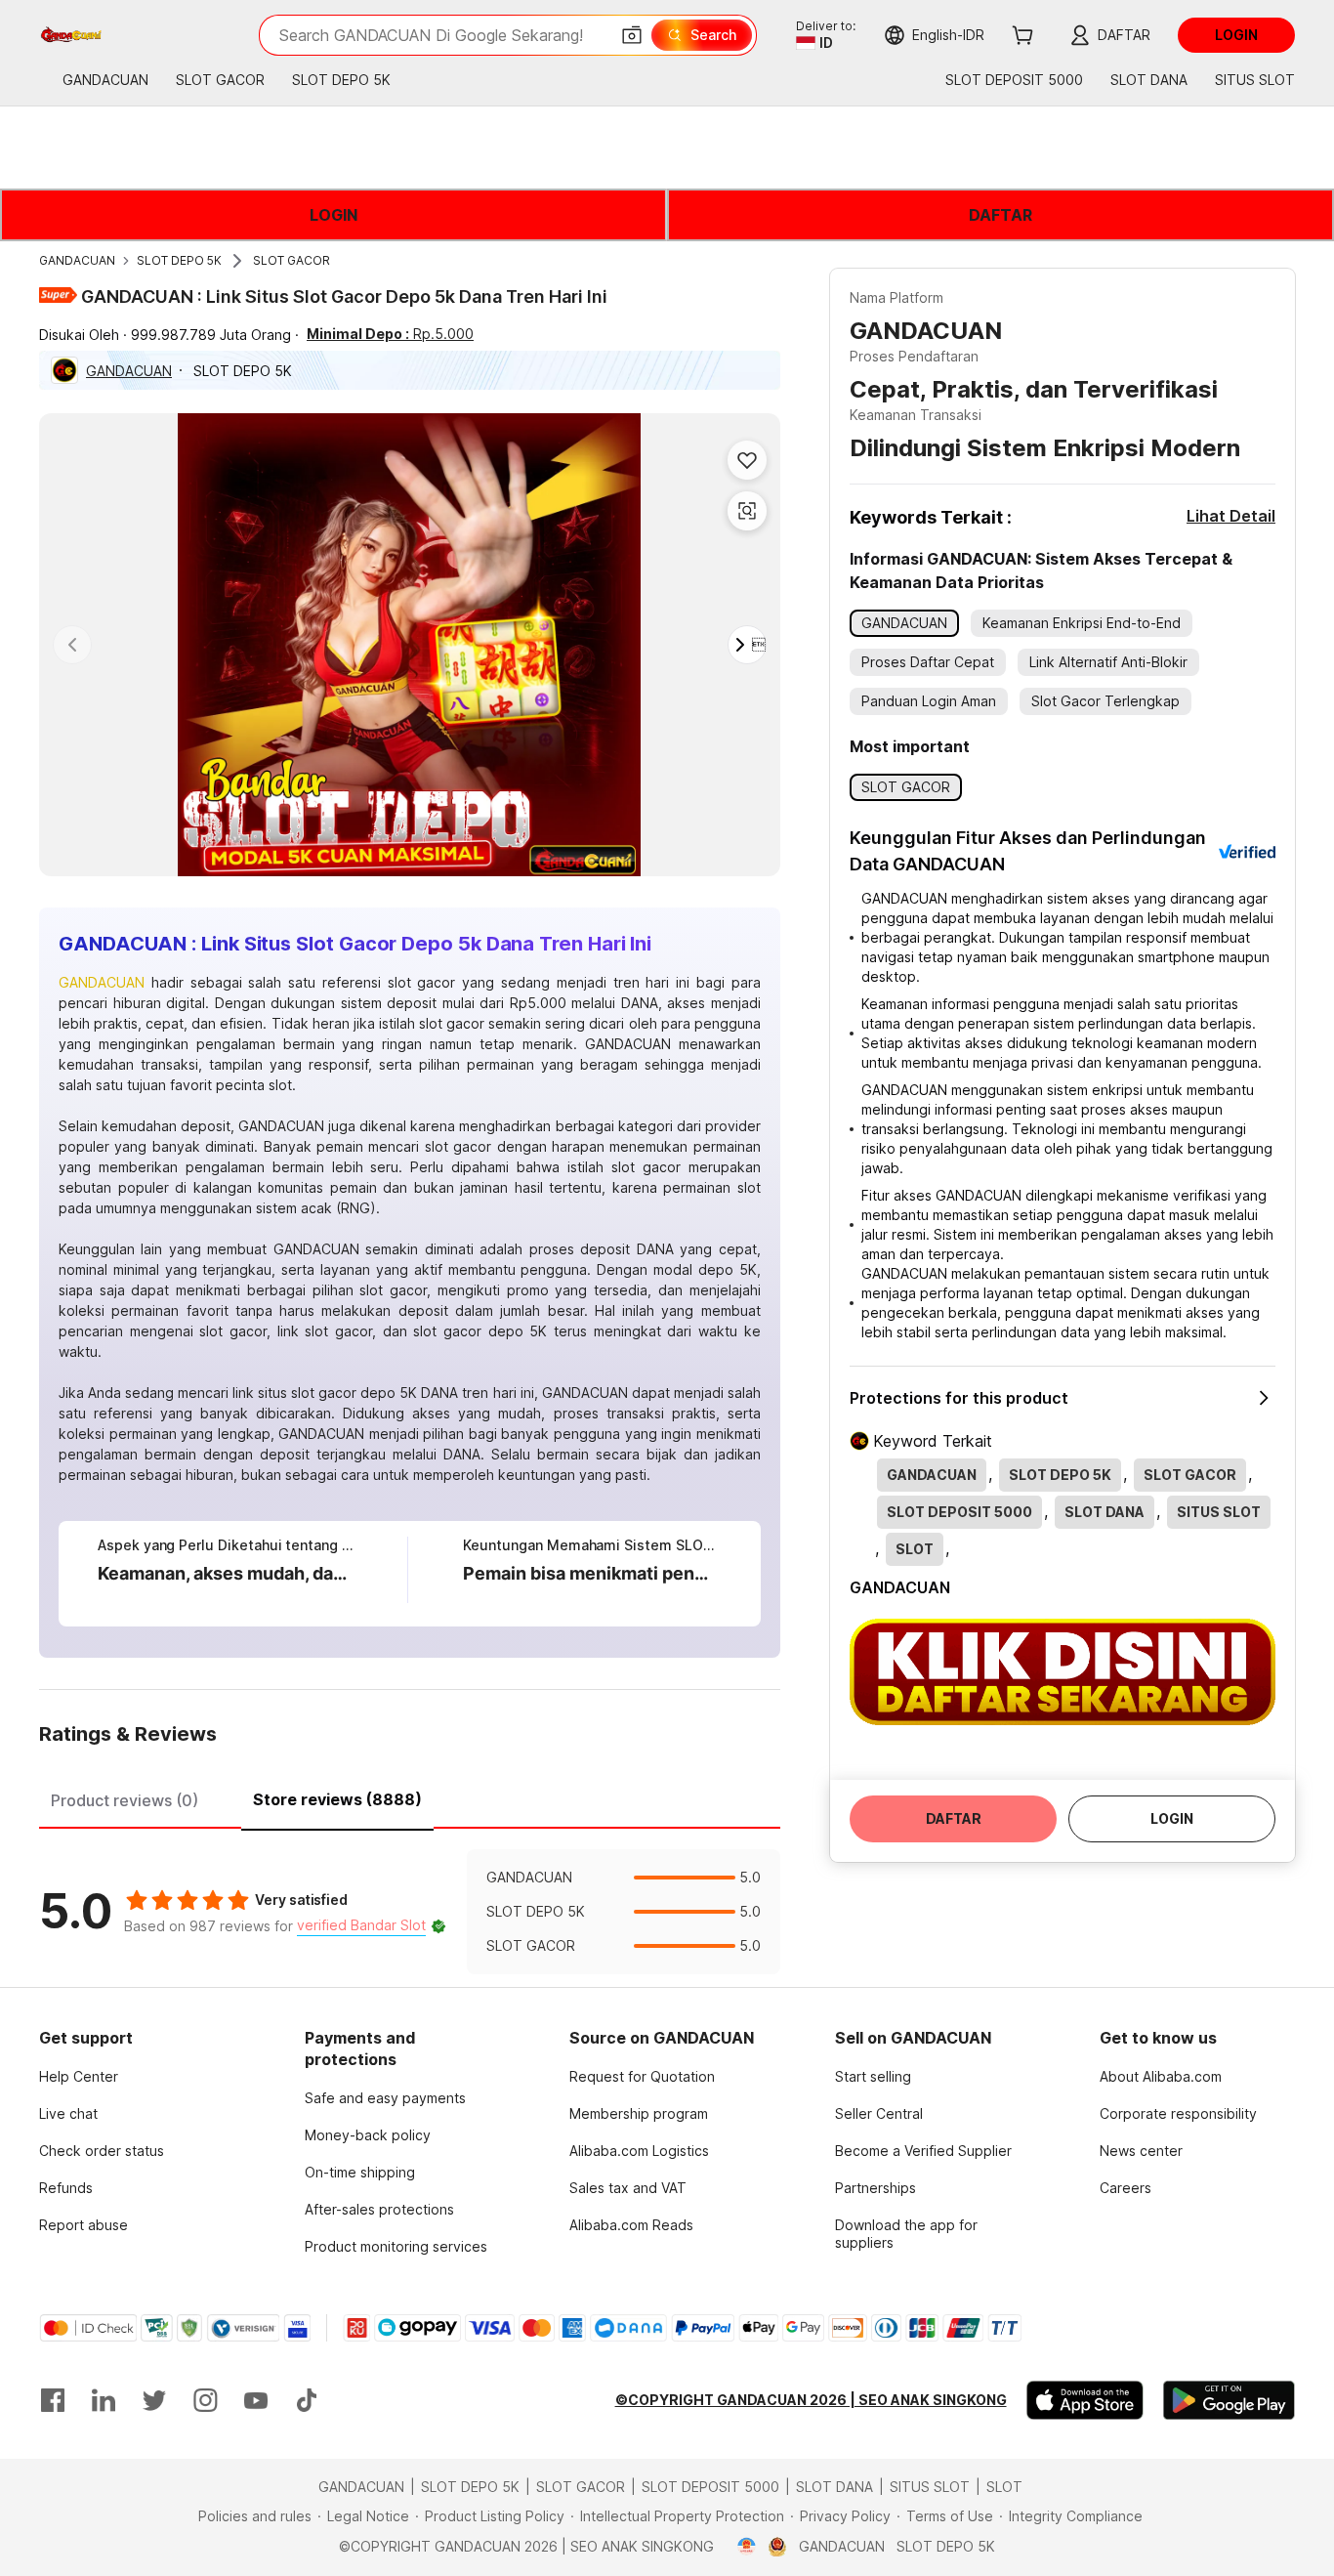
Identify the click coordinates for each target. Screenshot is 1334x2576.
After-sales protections (379, 2209)
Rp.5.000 (390, 334)
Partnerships (875, 2188)
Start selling (873, 2076)
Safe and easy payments (385, 2098)
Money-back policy (368, 2135)
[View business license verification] (747, 2547)
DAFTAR (1000, 215)
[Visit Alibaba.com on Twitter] (154, 2400)
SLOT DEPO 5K (179, 260)
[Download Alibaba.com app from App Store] (1085, 2400)
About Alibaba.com (1161, 2076)
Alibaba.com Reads (631, 2225)
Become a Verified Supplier (923, 2151)
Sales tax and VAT (628, 2188)
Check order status (102, 2151)
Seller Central (879, 2113)
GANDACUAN (77, 260)
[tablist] (410, 1797)
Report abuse (83, 2225)
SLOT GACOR (292, 260)
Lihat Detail (1231, 516)
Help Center (79, 2076)
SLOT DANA (834, 2487)
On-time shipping (360, 2172)
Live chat (68, 2113)
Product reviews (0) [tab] (125, 1800)
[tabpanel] (410, 1912)
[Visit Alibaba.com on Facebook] (53, 2400)
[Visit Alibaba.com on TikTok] (307, 2400)
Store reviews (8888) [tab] (337, 1799)
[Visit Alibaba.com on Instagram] (205, 2400)
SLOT (1004, 2487)
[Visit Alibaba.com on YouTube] (256, 2400)
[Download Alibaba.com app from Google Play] (1229, 2400)
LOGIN (333, 215)
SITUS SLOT (930, 2487)
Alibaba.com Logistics (639, 2151)
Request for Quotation (642, 2076)
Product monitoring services (396, 2246)
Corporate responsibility (1178, 2113)
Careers (1126, 2188)
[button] (632, 35)
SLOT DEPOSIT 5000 (710, 2487)
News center (1141, 2151)
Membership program (639, 2113)
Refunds (66, 2188)
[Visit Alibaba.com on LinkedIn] (104, 2400)
